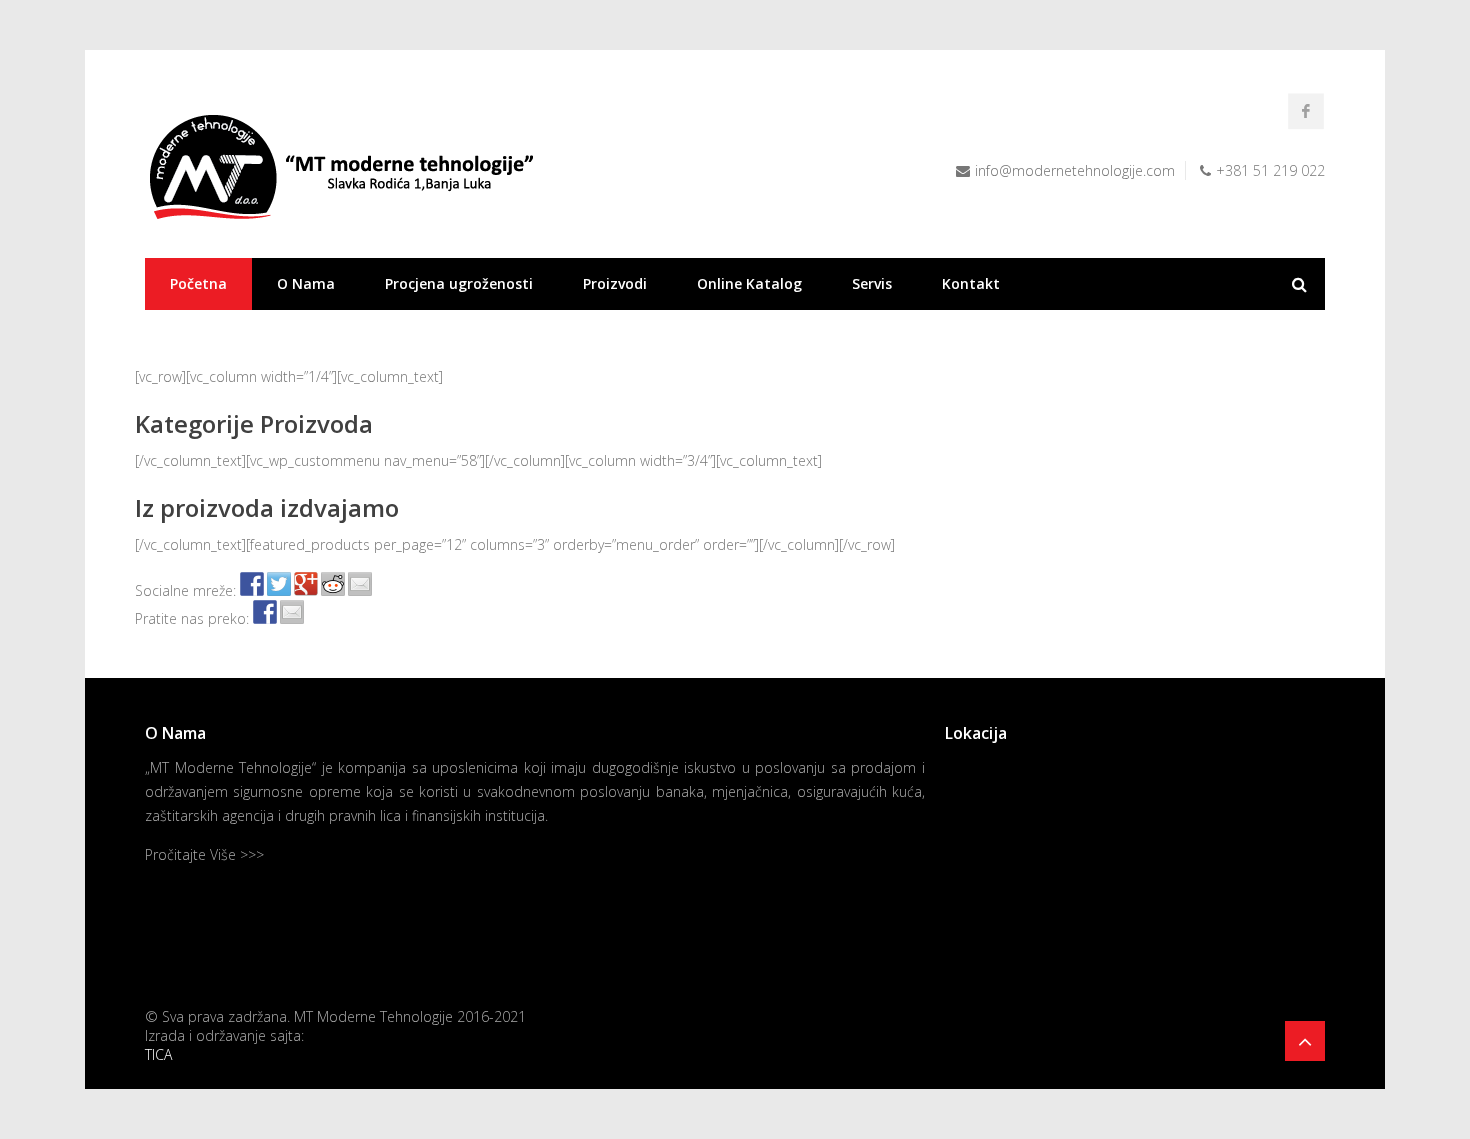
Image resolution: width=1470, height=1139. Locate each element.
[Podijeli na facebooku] (252, 584)
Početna (198, 283)
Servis (872, 283)
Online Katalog (749, 283)
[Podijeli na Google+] (306, 584)
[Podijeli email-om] (360, 584)
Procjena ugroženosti (459, 283)
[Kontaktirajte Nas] (292, 612)
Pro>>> (204, 854)
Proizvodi (615, 283)
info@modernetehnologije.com (1075, 170)
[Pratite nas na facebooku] (265, 612)
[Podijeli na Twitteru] (279, 584)
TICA (158, 1054)
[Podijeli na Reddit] (333, 584)
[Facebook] (1306, 111)
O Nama (306, 283)
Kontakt (971, 283)
